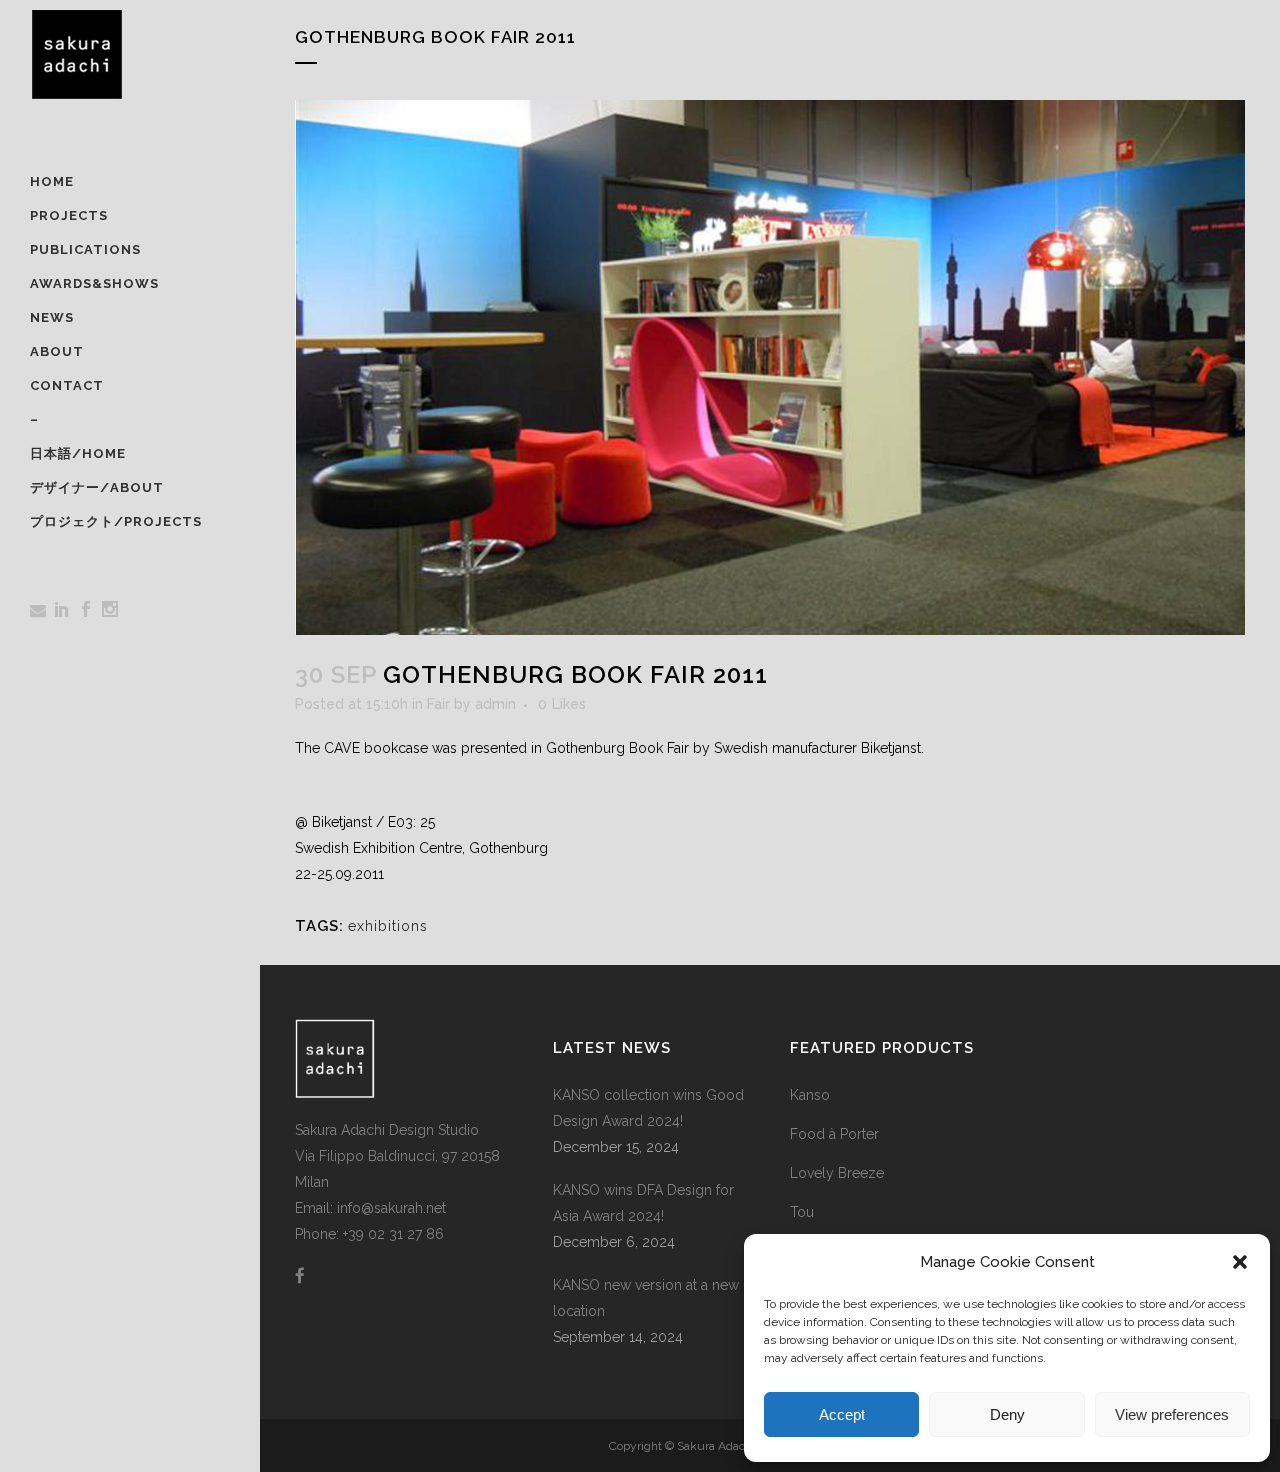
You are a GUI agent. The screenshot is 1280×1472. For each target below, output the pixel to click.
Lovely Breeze (837, 1173)
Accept (842, 1414)
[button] (1240, 1262)
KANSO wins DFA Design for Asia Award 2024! (643, 1203)
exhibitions (388, 926)
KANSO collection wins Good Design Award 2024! (648, 1108)
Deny (1007, 1414)
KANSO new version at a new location (646, 1298)
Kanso (810, 1095)
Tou (802, 1212)
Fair (438, 704)
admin (495, 704)
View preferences (1172, 1414)
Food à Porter (834, 1134)
